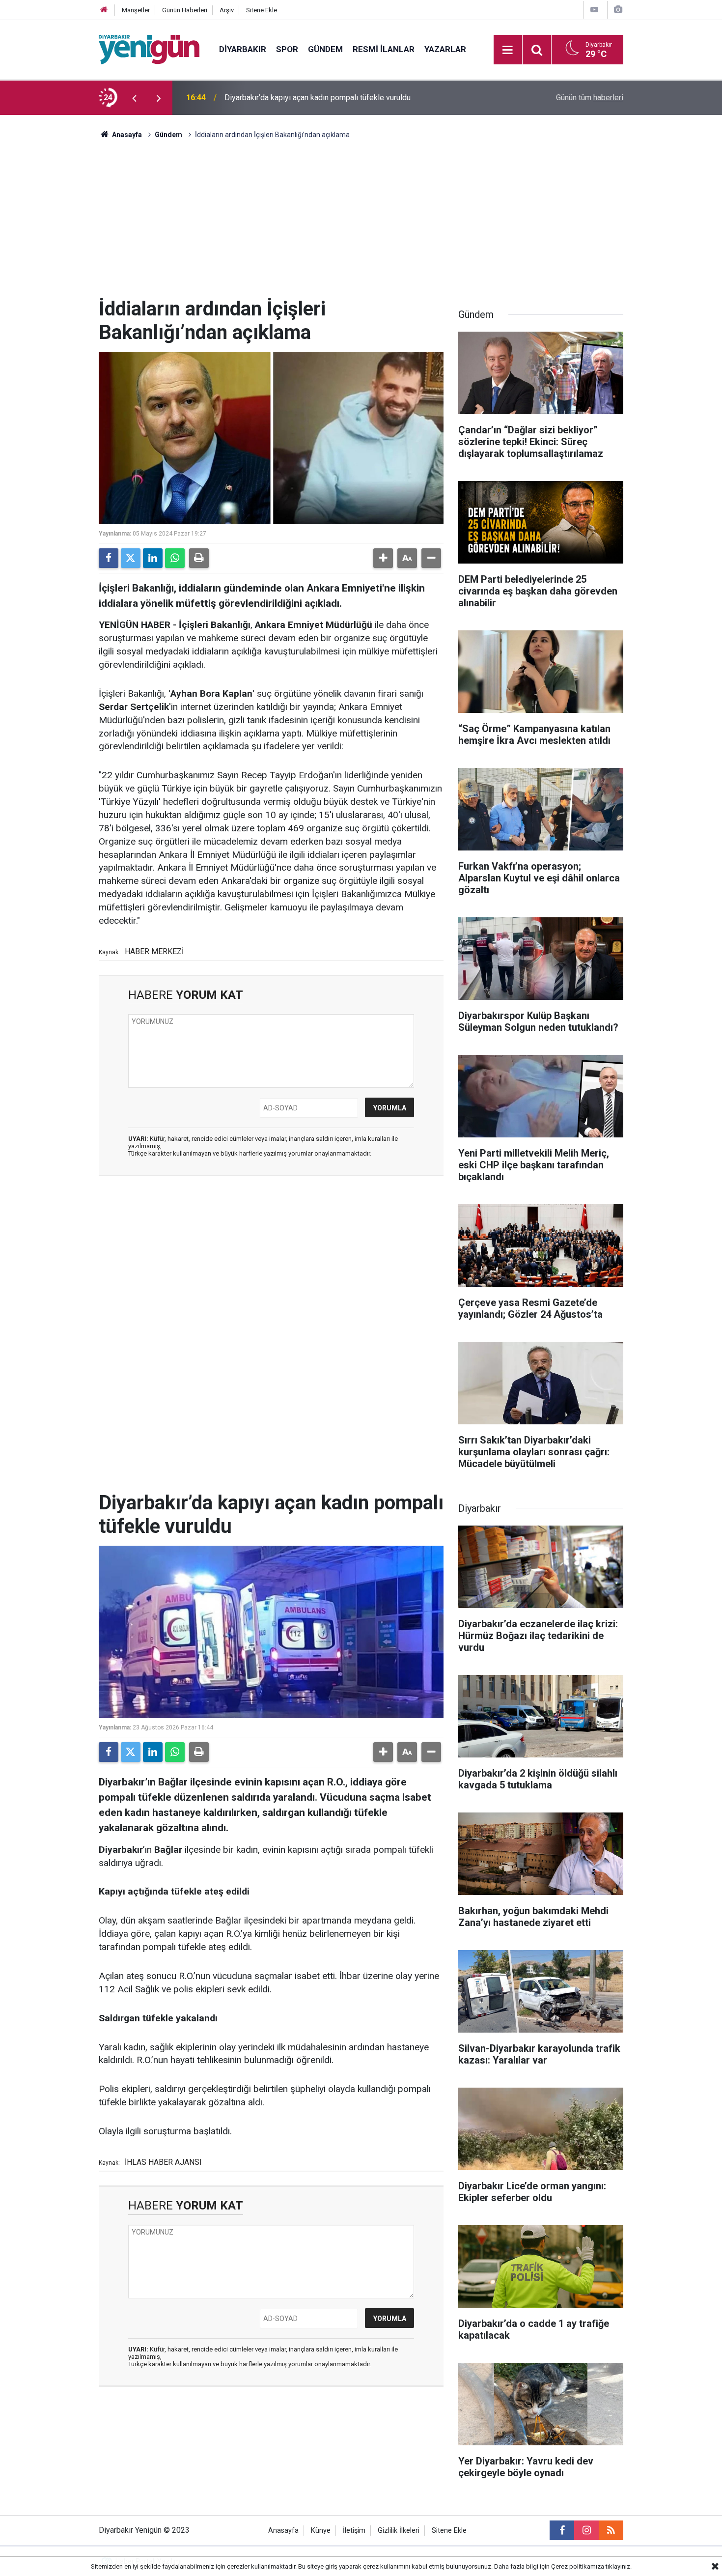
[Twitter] (131, 558)
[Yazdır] (199, 558)
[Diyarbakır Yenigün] (149, 49)
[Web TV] (594, 10)
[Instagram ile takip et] (586, 2530)
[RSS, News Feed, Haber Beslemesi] (611, 2530)
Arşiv (227, 10)
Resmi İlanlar (384, 49)
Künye (321, 2531)
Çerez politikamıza (578, 2566)
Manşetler (136, 10)
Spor (287, 49)
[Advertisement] (361, 224)
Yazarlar (445, 49)
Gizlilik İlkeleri (399, 2531)
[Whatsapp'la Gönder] (175, 558)
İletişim (354, 2531)
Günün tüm (590, 98)
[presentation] (134, 98)
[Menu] (508, 50)
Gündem (325, 49)
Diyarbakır (243, 49)
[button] (383, 558)
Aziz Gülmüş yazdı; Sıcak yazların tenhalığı (297, 98)
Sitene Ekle (262, 10)
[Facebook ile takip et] (562, 2530)
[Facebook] (109, 558)
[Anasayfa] (104, 10)
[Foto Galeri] (618, 10)
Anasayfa (126, 135)
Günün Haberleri (185, 10)
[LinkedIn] (153, 558)
